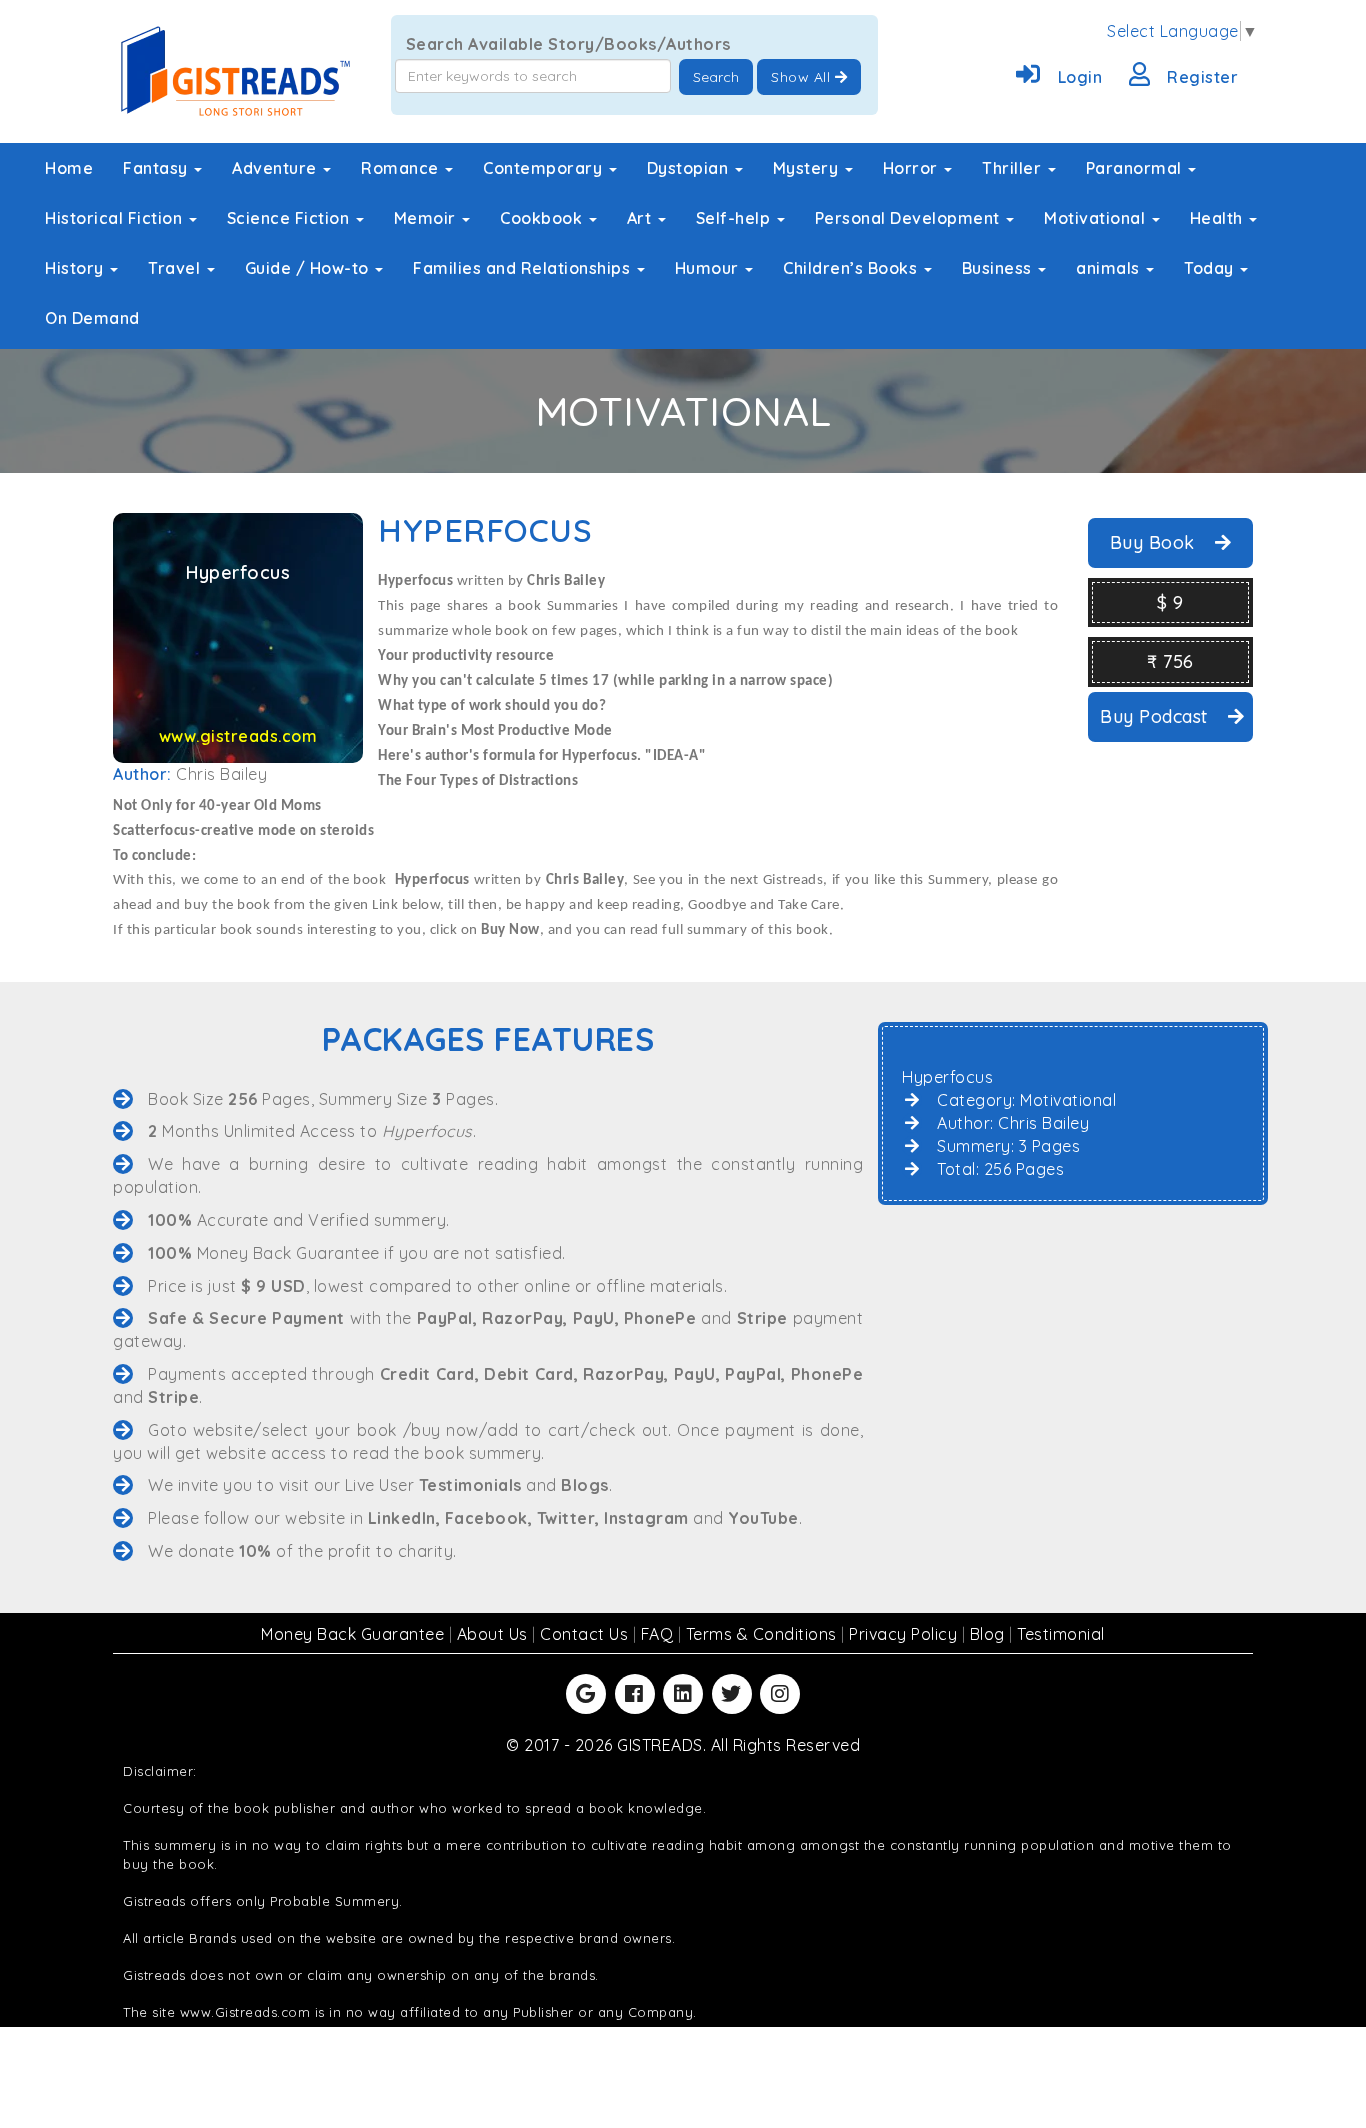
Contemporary (545, 168)
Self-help (735, 218)
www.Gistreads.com (245, 2012)
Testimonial (1061, 1634)
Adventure (276, 168)
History (76, 268)
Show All (803, 77)
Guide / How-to (309, 268)
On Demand (92, 318)
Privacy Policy (905, 1634)
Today (1211, 268)
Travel (176, 268)
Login (1080, 77)
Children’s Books (852, 268)
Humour (709, 268)
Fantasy (157, 168)
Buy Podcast (1156, 716)
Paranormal (1136, 168)
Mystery (808, 168)
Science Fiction (290, 218)
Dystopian (690, 168)
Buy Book (1155, 542)
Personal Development (910, 218)
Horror (913, 168)
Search (716, 77)
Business (999, 268)
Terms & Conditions (764, 1634)
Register (1202, 77)
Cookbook (543, 218)
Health (1219, 218)
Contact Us (586, 1634)
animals (1110, 268)
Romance (402, 168)
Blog (990, 1634)
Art (641, 218)
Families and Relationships (524, 268)
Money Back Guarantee (355, 1634)
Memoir (427, 218)
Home (69, 168)
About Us (495, 1634)
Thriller (1014, 168)
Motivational (1097, 218)
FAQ (659, 1634)
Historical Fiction (116, 218)
